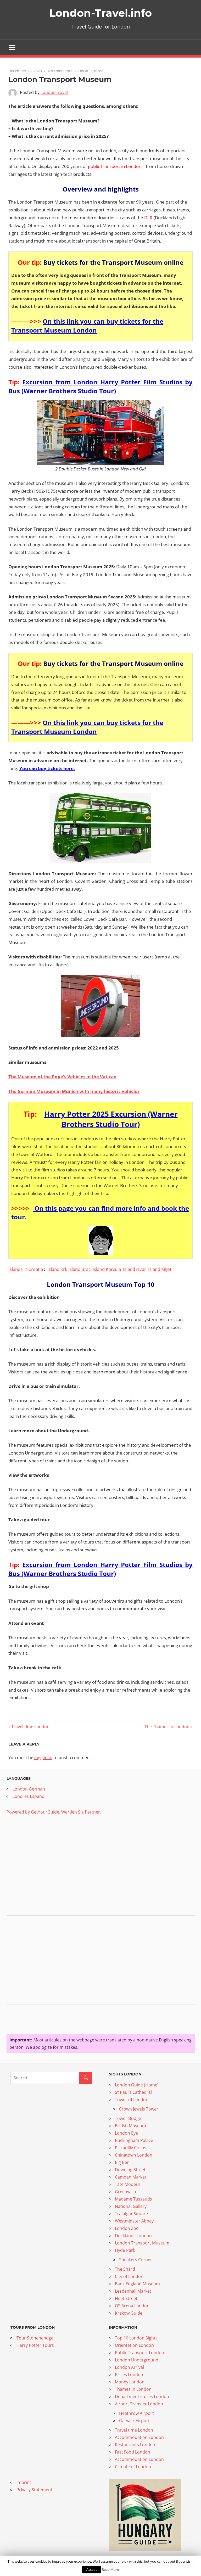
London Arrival (129, 2367)
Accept (92, 2569)
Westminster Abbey (134, 2221)
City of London (129, 2276)
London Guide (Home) (137, 2085)
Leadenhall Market (133, 2291)
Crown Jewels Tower (139, 2109)
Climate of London (133, 2467)
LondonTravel (54, 92)
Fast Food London (133, 2452)
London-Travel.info (100, 13)
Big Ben (122, 2162)
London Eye (126, 2133)
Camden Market (131, 2177)
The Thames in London (167, 1727)
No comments (60, 71)
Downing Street (130, 2170)
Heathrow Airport (136, 2413)
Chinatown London (134, 2155)
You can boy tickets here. (47, 768)
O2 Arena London (132, 2306)
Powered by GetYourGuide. (33, 1812)
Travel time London (30, 1727)
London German (29, 1789)
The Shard (125, 2269)
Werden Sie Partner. (81, 1812)
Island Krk (57, 1269)
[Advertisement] (46, 1872)
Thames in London (133, 2389)
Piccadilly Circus (131, 2148)
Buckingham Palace (134, 2140)
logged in (43, 1758)
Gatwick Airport (134, 2421)
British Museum (130, 2126)
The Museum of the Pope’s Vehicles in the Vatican (62, 1077)
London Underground (137, 2360)
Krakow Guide (129, 2313)
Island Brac (79, 1269)
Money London (130, 2382)
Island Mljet (160, 1269)
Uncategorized (91, 71)
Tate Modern (128, 2184)
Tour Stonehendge (35, 2338)
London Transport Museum (142, 2243)
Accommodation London (139, 2437)
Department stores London (142, 2397)
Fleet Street (126, 2298)
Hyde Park (125, 2250)
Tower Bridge (128, 2118)
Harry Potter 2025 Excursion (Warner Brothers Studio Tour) (111, 1119)
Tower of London (132, 2100)
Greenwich (125, 2192)
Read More (110, 2569)
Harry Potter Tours (35, 2345)
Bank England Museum (137, 2284)
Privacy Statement (34, 2490)
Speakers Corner (136, 2260)
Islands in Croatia (26, 1269)
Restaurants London (135, 2445)
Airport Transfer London (139, 2404)
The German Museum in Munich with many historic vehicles (74, 1091)
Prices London (129, 2375)
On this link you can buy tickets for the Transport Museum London (87, 326)
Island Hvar (135, 1269)
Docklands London (133, 2236)
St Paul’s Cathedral (133, 2092)
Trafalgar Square (131, 2214)
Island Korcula (107, 1269)
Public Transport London (140, 2353)
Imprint (24, 2482)
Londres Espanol (29, 1796)
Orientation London (134, 2345)
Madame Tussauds (133, 2199)
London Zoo (127, 2228)
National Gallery (131, 2206)
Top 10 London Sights (136, 2338)
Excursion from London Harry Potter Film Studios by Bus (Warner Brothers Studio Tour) (100, 386)
